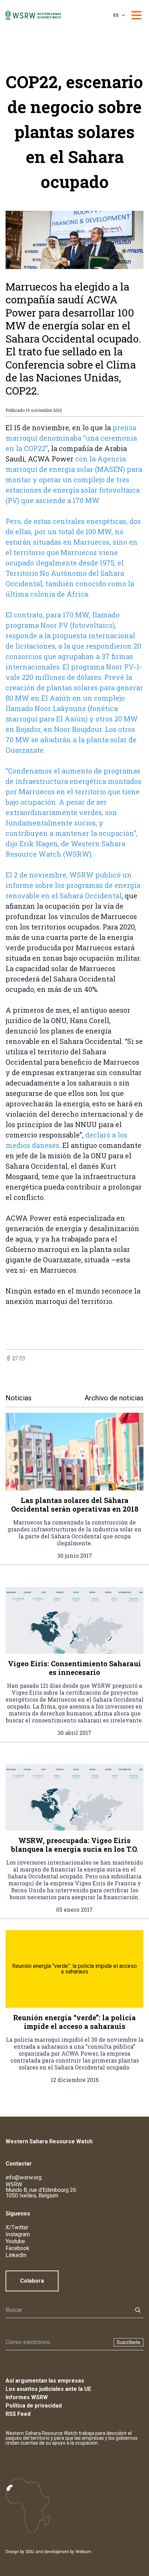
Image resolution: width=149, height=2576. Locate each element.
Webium (83, 2552)
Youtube (15, 2241)
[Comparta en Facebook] (8, 1358)
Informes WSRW (27, 2397)
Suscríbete (129, 2342)
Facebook (17, 2248)
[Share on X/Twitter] (15, 1358)
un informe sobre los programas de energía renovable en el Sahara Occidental (73, 885)
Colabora (32, 2281)
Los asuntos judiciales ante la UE (48, 2389)
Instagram (18, 2234)
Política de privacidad (34, 2406)
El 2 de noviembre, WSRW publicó (64, 875)
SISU (30, 2552)
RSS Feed (18, 2414)
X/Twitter (17, 2227)
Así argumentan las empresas (45, 2381)
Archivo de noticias (114, 1398)
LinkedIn (16, 2255)
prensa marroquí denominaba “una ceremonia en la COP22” (71, 438)
